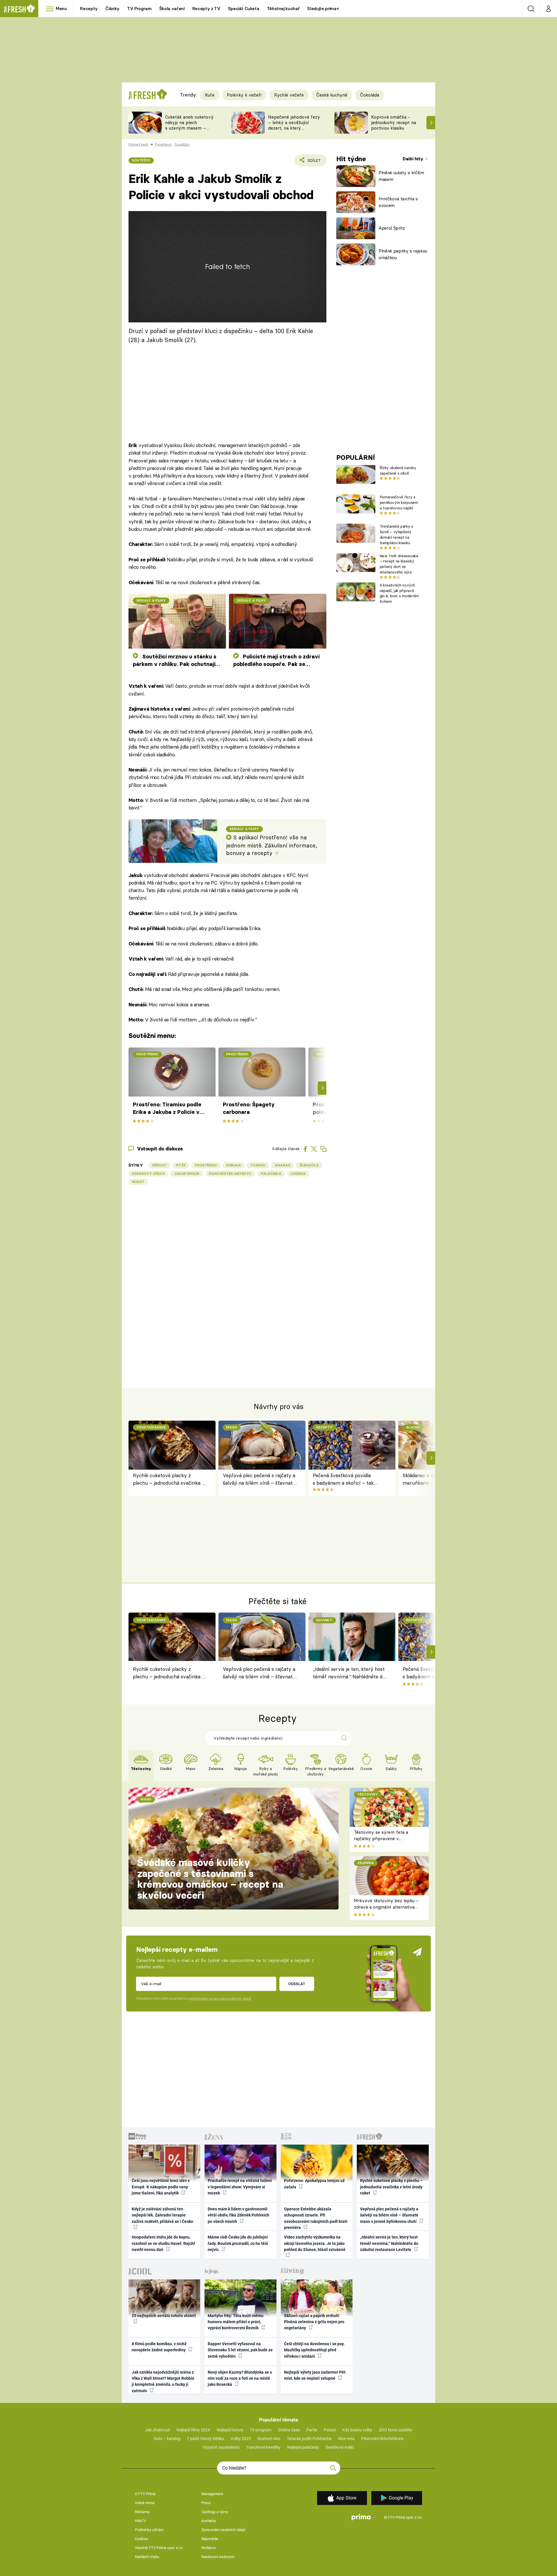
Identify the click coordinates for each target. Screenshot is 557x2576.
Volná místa (145, 2503)
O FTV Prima (145, 2494)
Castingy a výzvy (215, 2512)
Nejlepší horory (230, 2430)
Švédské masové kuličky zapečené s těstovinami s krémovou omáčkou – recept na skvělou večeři (210, 1879)
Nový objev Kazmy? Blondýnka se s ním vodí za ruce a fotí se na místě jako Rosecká (240, 2378)
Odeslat (297, 1984)
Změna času (289, 2430)
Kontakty (209, 2521)
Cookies (142, 2539)
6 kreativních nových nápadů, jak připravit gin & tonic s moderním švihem (399, 593)
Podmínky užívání (149, 2530)
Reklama (142, 2512)
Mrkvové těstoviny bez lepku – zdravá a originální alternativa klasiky (386, 1907)
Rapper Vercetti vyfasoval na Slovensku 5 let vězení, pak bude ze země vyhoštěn (240, 2350)
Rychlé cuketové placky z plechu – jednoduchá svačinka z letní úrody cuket (169, 1480)
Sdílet (313, 162)
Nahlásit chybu (147, 2557)
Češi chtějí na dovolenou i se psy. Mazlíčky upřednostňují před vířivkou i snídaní (314, 2350)
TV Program (139, 9)
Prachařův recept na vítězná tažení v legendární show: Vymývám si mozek (240, 2187)
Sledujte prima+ (323, 9)
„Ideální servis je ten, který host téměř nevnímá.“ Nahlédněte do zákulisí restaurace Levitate (349, 1674)
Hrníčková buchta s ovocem (398, 202)
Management (212, 2494)
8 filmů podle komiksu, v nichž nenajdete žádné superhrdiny (159, 2347)
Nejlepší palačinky (303, 2447)
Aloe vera (346, 2439)
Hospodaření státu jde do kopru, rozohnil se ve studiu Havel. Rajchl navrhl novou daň (163, 2243)
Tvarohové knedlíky (263, 2447)
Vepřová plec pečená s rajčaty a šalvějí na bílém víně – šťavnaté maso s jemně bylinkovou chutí (259, 1480)
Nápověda (210, 2539)
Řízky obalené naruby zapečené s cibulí (398, 470)
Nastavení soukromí (218, 2557)
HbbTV (141, 2521)
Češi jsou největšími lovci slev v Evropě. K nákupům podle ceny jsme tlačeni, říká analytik (161, 2187)
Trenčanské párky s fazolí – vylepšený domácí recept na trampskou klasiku (396, 534)
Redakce (209, 2548)
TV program (261, 2430)
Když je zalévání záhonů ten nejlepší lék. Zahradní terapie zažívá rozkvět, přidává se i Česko (162, 2215)
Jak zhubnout (158, 2430)
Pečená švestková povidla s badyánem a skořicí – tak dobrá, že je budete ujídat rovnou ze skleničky (343, 1480)
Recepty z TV (206, 9)
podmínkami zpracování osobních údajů (220, 1998)
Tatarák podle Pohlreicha (309, 2439)
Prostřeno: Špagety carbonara (249, 1108)
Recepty (89, 9)
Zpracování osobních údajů (223, 2530)
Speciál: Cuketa (244, 9)
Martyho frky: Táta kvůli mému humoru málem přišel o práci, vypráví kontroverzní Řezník (236, 2322)
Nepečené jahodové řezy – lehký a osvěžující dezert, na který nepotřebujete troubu (294, 125)
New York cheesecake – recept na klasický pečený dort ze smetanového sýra (399, 564)
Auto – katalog (167, 2439)
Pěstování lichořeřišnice (382, 2439)
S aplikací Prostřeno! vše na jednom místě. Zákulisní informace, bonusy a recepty (272, 845)
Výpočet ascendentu (221, 2447)
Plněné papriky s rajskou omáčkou (403, 254)
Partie (312, 2430)
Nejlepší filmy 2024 (193, 2430)
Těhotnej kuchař (283, 9)
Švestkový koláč (340, 2447)
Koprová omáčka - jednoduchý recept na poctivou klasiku (394, 122)
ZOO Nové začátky (396, 2430)
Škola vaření (172, 9)
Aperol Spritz (392, 228)
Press (206, 2503)
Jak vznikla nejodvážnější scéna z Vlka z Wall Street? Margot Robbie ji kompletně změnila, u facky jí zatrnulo (163, 2381)
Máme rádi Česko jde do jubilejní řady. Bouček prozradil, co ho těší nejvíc (238, 2243)
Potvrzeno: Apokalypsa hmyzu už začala (314, 2184)
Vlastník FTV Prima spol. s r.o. (159, 2548)
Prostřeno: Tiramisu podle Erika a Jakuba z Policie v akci (167, 1109)
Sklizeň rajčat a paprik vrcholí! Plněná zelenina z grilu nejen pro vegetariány (314, 2322)
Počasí (330, 2430)
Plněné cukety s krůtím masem (401, 176)
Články (112, 9)
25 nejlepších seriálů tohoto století (164, 2316)
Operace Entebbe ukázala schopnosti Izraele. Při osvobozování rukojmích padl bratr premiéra (316, 2218)
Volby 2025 (241, 2439)
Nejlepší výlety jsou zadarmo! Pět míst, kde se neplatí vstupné (315, 2375)
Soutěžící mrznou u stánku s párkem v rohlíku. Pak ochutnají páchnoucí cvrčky (175, 661)
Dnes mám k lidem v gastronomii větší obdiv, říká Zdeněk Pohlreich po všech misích (238, 2215)
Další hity (414, 159)
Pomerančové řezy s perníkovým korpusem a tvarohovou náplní (399, 502)
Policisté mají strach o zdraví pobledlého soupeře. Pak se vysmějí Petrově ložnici (276, 661)
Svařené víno (269, 2439)
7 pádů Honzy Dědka (205, 2439)
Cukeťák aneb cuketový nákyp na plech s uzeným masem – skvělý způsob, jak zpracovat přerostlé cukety (189, 131)
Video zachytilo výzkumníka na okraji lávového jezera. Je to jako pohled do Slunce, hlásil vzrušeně (315, 2243)
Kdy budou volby (357, 2430)
